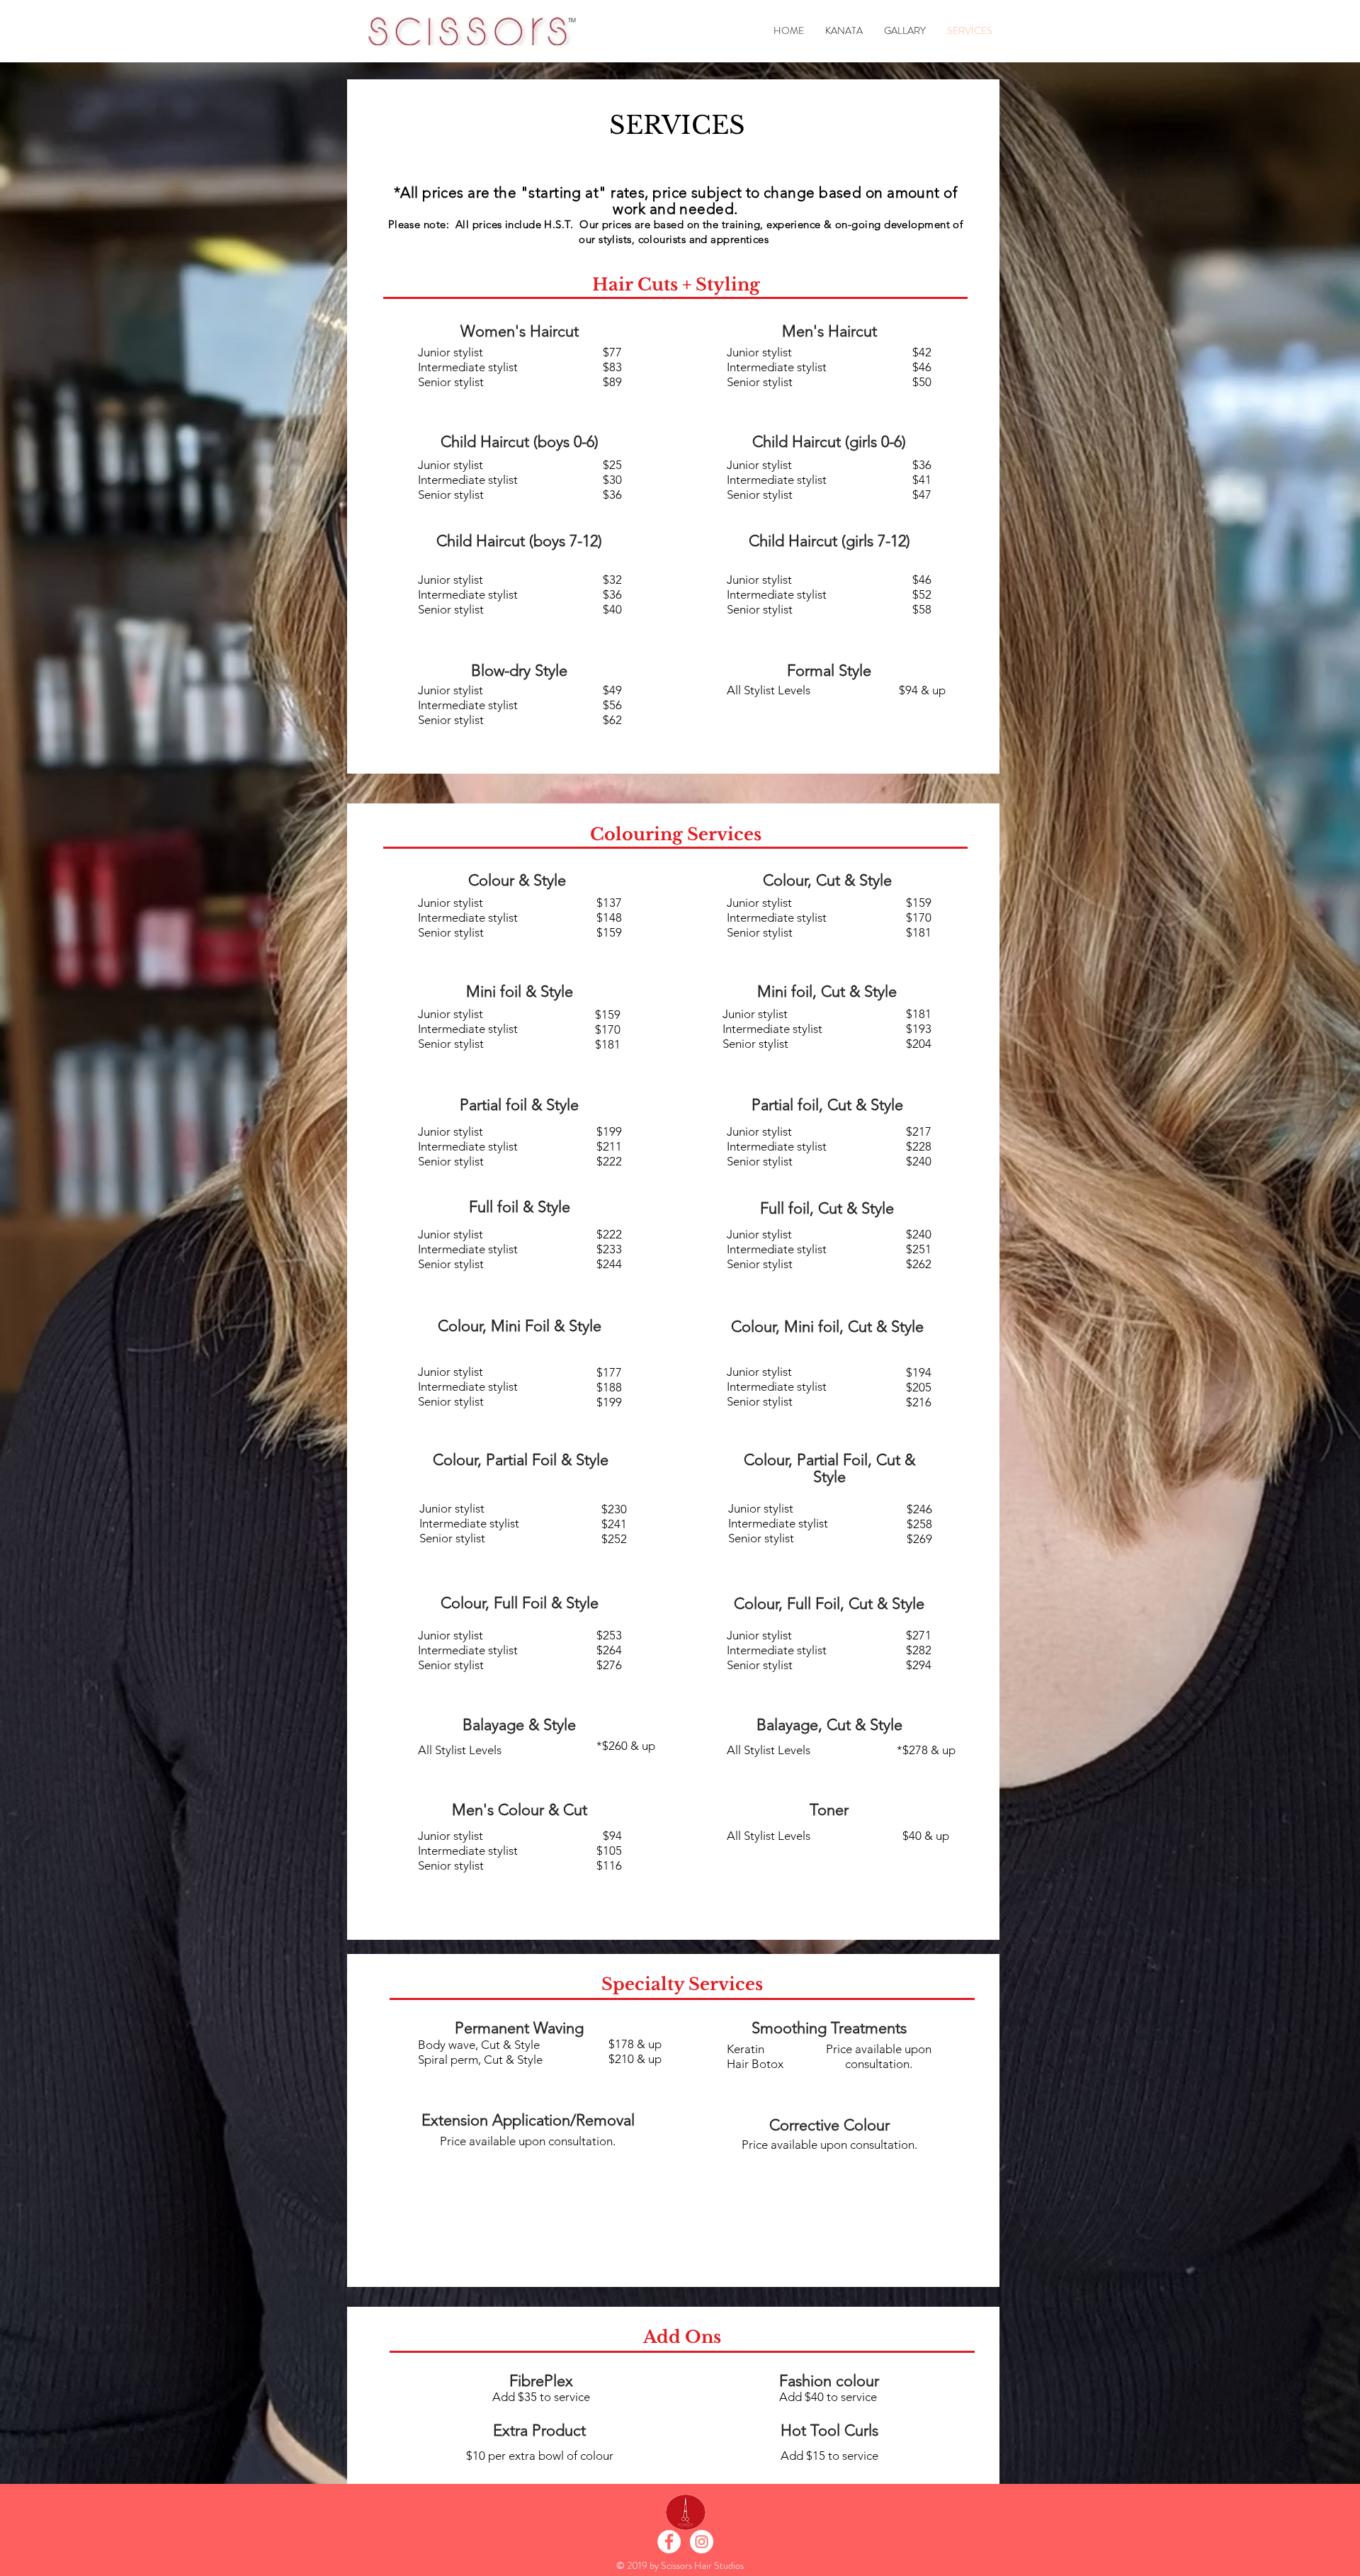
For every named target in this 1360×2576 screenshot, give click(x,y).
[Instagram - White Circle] (702, 2542)
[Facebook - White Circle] (669, 2542)
